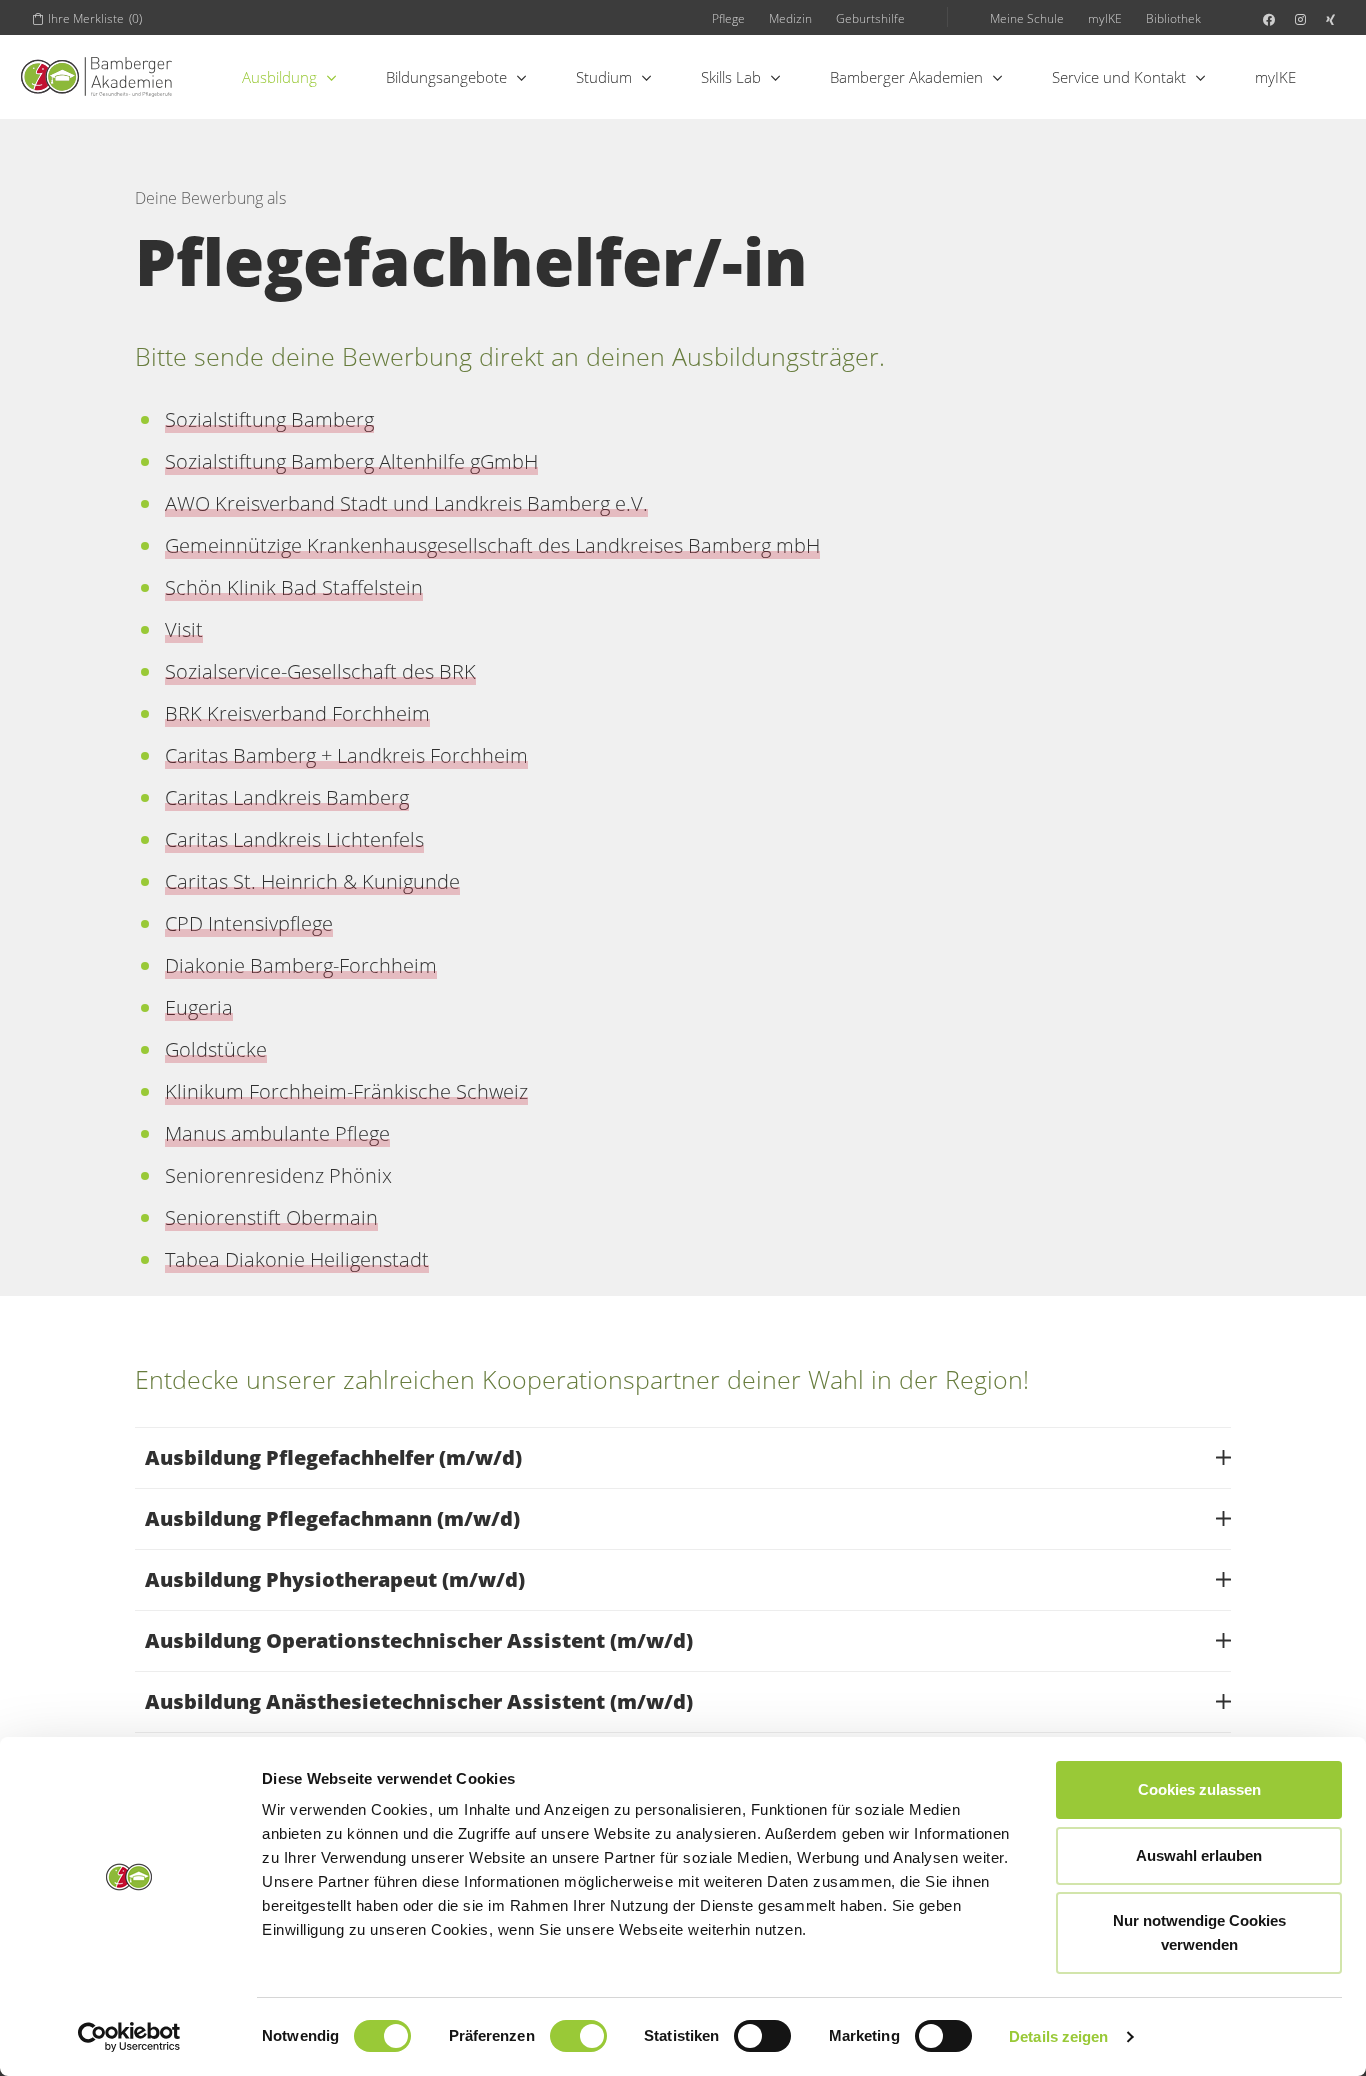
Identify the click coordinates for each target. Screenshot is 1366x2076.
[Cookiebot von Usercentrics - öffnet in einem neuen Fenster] (129, 2037)
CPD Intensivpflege (249, 923)
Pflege (728, 18)
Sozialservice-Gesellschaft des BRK (320, 671)
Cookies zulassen (1199, 1789)
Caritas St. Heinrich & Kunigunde (312, 881)
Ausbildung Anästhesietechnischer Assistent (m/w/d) (419, 1701)
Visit (184, 629)
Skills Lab (731, 77)
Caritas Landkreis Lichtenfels (294, 839)
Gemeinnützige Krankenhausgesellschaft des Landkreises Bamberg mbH (492, 545)
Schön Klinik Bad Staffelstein (294, 587)
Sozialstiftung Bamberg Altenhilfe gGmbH (351, 461)
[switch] (578, 2036)
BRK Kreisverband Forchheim (297, 713)
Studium (604, 77)
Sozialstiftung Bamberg (269, 419)
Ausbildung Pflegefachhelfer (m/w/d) (333, 1457)
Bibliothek (1173, 18)
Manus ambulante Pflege (277, 1133)
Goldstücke (216, 1049)
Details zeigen (1058, 2036)
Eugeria (199, 1007)
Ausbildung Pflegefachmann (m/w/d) (332, 1518)
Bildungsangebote (446, 77)
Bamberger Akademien (906, 77)
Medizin (790, 18)
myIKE (1105, 18)
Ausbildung (279, 77)
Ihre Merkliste (95, 18)
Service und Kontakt (1119, 77)
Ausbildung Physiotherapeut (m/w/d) (335, 1579)
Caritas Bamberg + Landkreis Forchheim (346, 755)
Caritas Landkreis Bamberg (287, 797)
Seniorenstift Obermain (271, 1217)
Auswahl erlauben (1199, 1855)
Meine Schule (1027, 18)
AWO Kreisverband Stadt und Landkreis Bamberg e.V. (406, 503)
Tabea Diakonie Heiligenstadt (297, 1259)
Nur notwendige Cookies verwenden (1199, 1932)
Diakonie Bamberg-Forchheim (301, 965)
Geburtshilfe (870, 18)
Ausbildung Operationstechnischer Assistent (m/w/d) (419, 1640)
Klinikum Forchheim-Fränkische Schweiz (346, 1091)
